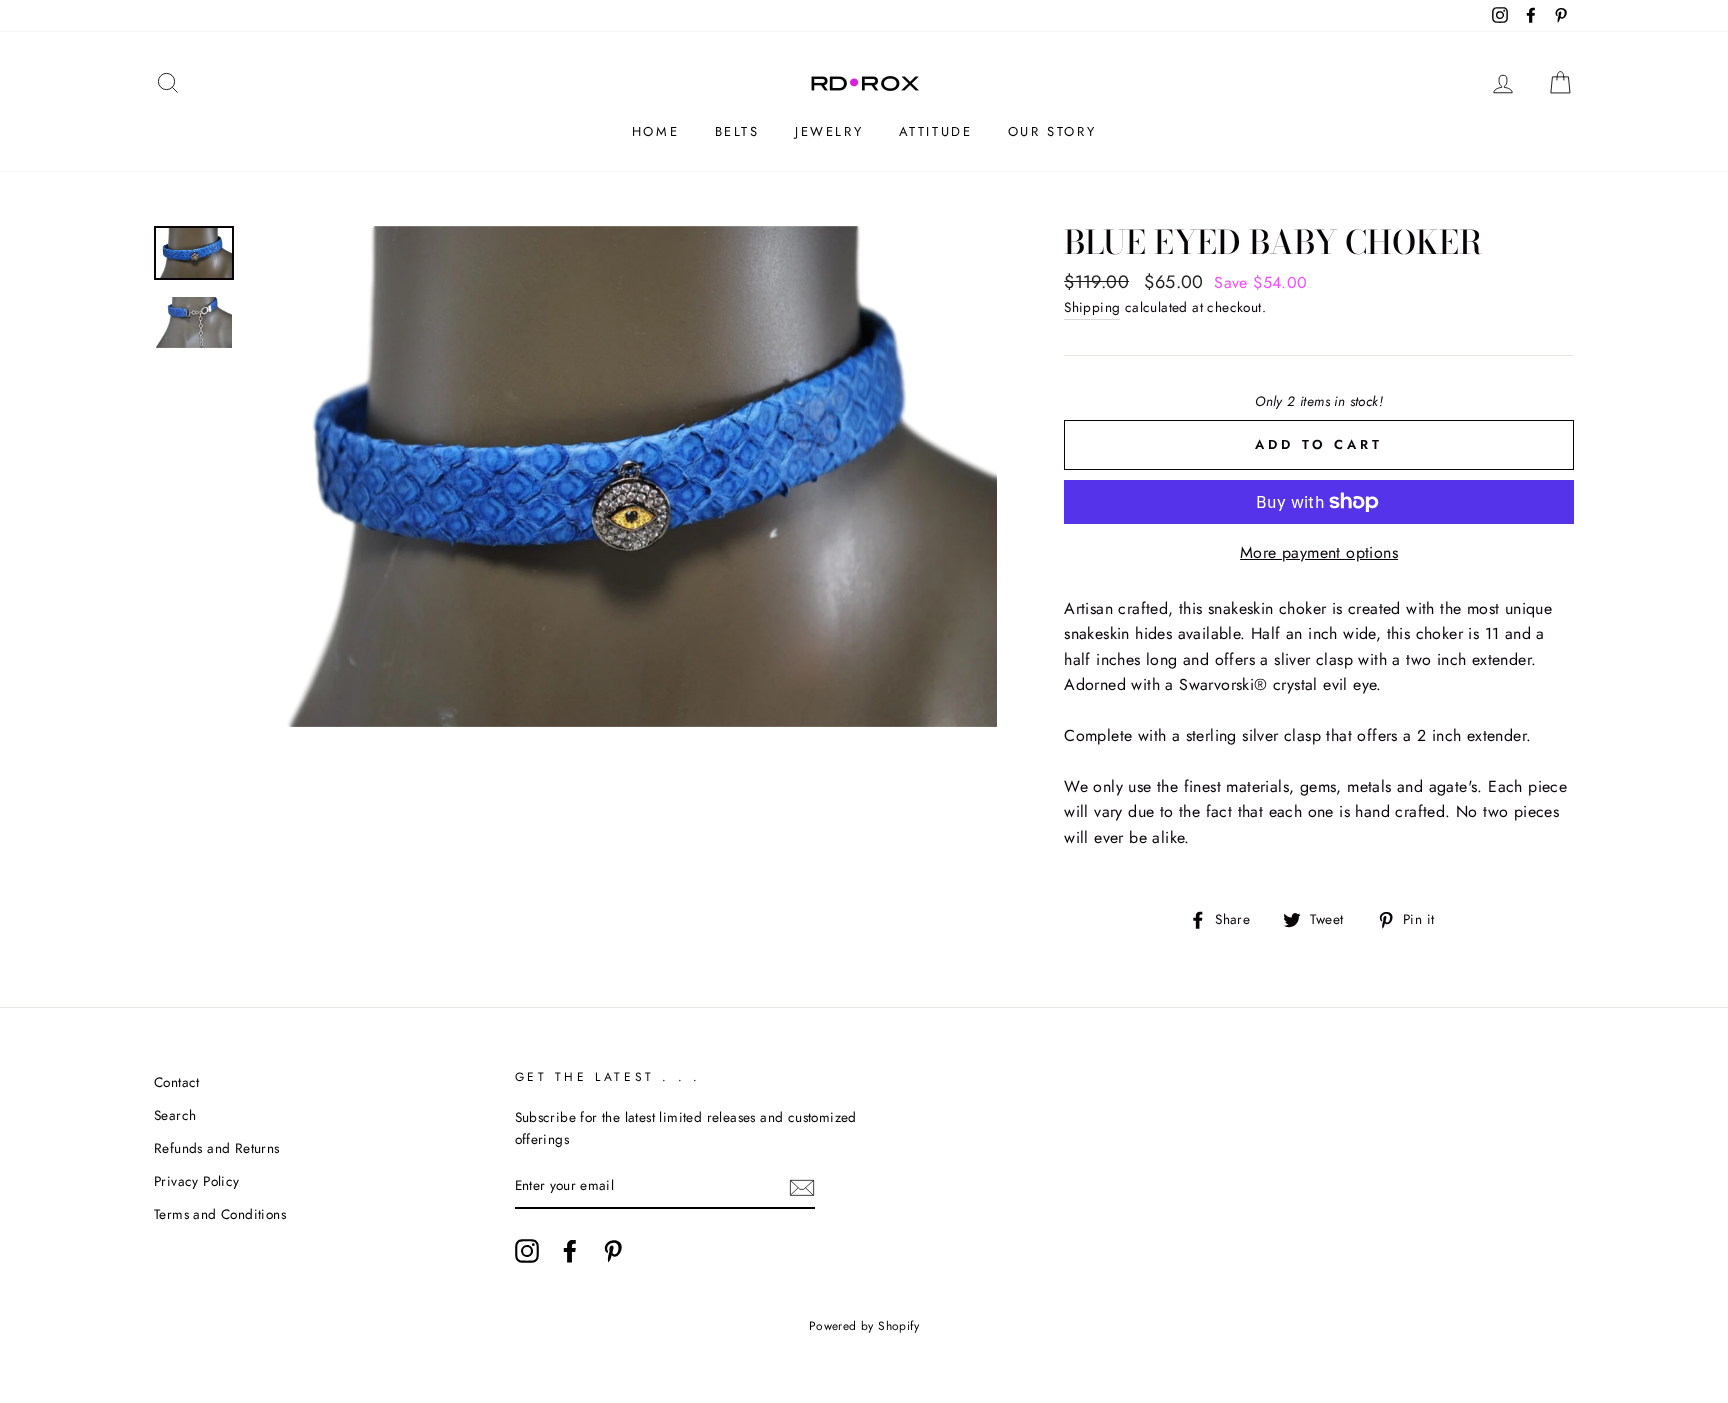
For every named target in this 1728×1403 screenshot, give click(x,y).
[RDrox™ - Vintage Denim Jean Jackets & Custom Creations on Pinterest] (613, 1251)
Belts (737, 131)
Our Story (1052, 131)
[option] (623, 476)
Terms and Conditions (220, 1214)
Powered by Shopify (864, 1326)
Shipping (1092, 307)
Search (175, 1115)
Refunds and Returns (217, 1148)
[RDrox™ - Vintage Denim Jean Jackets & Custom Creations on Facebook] (570, 1251)
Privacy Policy (197, 1181)
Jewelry (829, 131)
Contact (177, 1082)
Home (655, 131)
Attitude (936, 131)
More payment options (1319, 552)
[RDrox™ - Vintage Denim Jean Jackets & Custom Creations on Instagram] (527, 1251)
